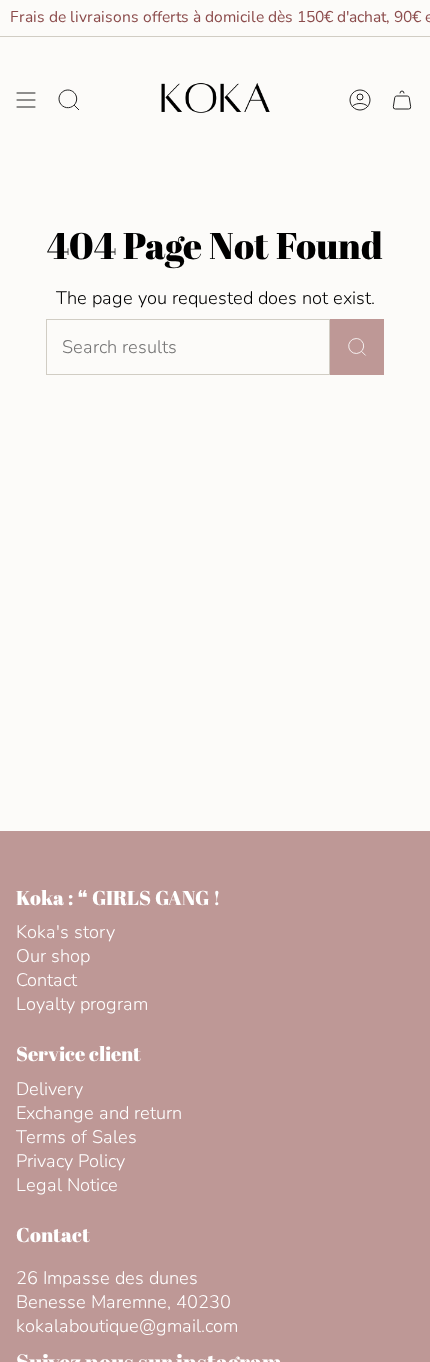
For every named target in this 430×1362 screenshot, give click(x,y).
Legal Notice (67, 1185)
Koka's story (65, 932)
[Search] (357, 347)
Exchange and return (99, 1113)
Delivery (49, 1089)
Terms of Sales (76, 1137)
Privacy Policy (70, 1161)
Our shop (53, 956)
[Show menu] (26, 100)
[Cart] (402, 100)
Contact (46, 980)
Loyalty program (82, 1004)
